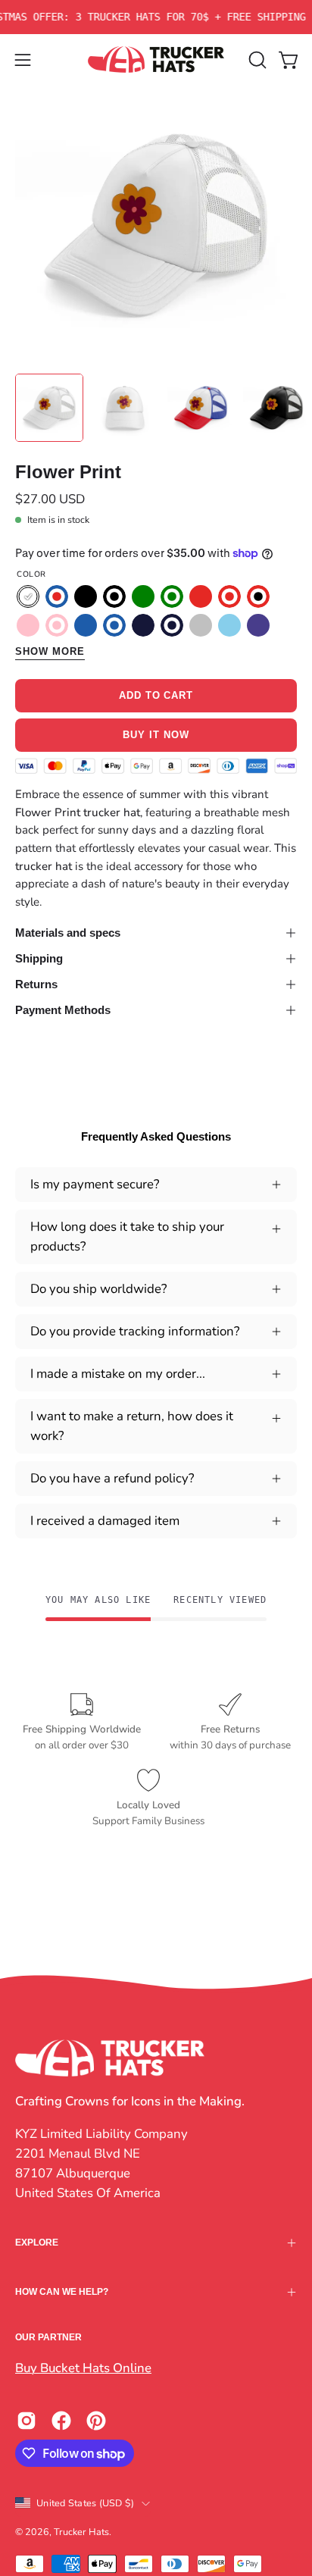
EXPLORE (37, 2243)
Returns (36, 984)
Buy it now (156, 735)
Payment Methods (63, 1010)
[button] (256, 60)
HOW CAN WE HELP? (62, 2292)
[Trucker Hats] (156, 59)
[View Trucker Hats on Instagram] (27, 2421)
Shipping (39, 958)
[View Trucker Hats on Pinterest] (96, 2421)
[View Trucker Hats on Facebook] (61, 2421)
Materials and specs (68, 933)
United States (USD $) (85, 2503)
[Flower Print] (49, 408)
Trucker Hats (81, 2532)
